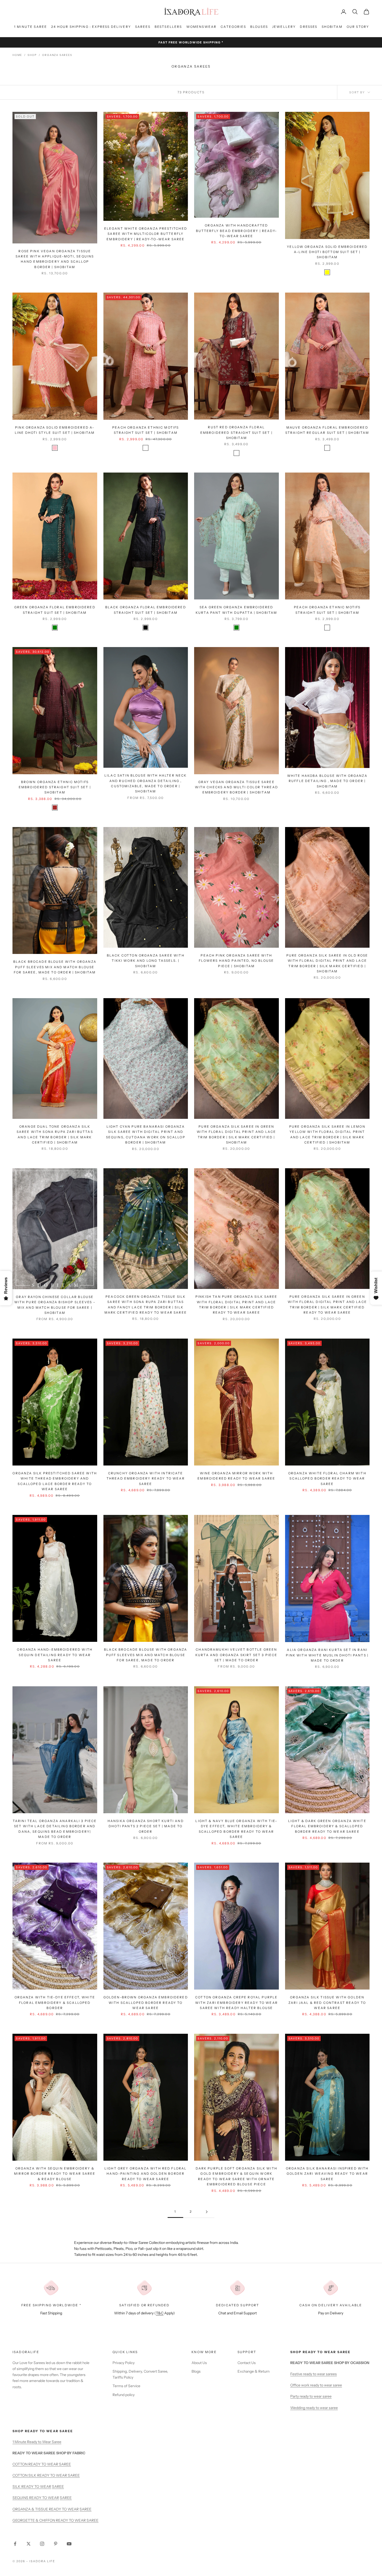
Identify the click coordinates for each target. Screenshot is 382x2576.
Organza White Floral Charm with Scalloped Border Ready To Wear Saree (327, 1479)
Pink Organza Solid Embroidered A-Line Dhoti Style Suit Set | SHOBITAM (55, 430)
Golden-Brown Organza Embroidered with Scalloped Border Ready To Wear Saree (146, 2003)
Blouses (259, 27)
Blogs (196, 2371)
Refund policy (124, 2395)
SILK (17, 2487)
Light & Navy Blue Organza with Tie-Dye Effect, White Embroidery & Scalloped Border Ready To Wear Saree (236, 1829)
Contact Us (247, 2363)
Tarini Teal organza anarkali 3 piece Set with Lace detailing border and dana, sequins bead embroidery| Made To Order (55, 1829)
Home (17, 55)
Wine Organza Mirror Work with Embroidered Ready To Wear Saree (236, 1476)
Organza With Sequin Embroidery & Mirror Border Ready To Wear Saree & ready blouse (55, 2174)
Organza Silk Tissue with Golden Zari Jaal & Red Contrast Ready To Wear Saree (327, 2003)
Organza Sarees (57, 55)
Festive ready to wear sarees (314, 2374)
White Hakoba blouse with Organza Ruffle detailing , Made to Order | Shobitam (327, 781)
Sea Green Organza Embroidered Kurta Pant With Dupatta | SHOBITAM (236, 610)
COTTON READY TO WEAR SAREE (42, 2464)
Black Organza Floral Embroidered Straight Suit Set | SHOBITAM (146, 610)
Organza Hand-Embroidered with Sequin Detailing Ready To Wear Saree (55, 1655)
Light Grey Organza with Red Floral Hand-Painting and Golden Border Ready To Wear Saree (146, 2174)
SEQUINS (21, 2498)
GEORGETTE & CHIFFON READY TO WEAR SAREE (55, 2520)
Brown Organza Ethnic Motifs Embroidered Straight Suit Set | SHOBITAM (55, 787)
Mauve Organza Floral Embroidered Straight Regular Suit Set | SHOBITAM (327, 430)
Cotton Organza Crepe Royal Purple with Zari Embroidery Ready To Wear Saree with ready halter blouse (236, 2003)
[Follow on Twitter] (29, 2544)
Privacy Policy (124, 2363)
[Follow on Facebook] (15, 2544)
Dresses (309, 27)
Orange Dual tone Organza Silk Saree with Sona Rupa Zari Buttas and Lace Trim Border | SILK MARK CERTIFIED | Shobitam (55, 1134)
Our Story (358, 27)
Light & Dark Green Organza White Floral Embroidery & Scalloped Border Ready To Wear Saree (327, 1826)
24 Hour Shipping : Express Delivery (91, 27)
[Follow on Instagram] (42, 2544)
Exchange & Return (253, 2371)
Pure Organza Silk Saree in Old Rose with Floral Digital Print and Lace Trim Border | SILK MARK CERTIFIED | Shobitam (327, 963)
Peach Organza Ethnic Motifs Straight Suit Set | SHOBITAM (146, 430)
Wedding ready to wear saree (314, 2408)
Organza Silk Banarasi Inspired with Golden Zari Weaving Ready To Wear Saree (327, 2174)
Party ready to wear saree (311, 2396)
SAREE (58, 2487)
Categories (233, 27)
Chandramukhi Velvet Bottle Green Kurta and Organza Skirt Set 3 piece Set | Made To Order (236, 1655)
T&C (160, 2313)
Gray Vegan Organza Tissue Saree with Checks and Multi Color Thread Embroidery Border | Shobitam (236, 787)
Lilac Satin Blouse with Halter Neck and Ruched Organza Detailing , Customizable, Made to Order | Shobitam (146, 783)
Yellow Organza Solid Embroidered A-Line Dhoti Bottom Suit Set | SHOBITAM (327, 252)
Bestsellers (168, 27)
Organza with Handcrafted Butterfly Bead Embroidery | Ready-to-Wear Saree (236, 231)
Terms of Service (126, 2386)
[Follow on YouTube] (69, 2544)
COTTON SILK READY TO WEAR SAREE (46, 2475)
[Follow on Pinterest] (56, 2544)
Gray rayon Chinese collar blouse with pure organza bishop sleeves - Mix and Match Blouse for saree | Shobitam (55, 1305)
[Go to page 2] (207, 2212)
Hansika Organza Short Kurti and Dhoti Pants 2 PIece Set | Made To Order (146, 1826)
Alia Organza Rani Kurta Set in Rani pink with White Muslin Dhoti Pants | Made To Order (327, 1655)
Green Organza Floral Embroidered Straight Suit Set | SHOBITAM (55, 610)
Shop (32, 55)
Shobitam (332, 27)
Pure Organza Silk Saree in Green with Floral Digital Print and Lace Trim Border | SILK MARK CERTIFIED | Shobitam (236, 1134)
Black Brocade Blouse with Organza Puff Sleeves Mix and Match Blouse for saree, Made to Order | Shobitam (55, 967)
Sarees (143, 27)
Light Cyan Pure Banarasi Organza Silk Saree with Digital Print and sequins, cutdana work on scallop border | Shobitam (146, 1134)
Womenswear (202, 27)
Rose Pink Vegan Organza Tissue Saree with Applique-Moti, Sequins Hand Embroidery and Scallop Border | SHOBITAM (55, 259)
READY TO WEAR (36, 2487)
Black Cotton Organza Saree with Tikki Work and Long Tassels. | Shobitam (146, 961)
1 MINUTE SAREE (31, 27)
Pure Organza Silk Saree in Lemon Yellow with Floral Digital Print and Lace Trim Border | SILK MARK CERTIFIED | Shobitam (327, 1134)
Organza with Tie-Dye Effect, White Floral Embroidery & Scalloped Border (55, 2003)
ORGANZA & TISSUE (31, 2509)
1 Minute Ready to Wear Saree (37, 2442)
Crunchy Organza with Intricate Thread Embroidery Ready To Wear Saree (146, 1479)
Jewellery (284, 27)
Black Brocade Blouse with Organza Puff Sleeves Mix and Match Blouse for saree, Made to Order (146, 1655)
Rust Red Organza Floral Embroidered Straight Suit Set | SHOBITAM (236, 432)
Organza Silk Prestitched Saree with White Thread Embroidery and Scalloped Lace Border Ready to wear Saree (55, 1481)
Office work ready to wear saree (316, 2385)
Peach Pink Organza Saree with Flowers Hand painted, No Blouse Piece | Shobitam (236, 961)
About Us (199, 2363)
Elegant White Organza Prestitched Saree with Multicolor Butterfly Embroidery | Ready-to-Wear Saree (146, 234)
